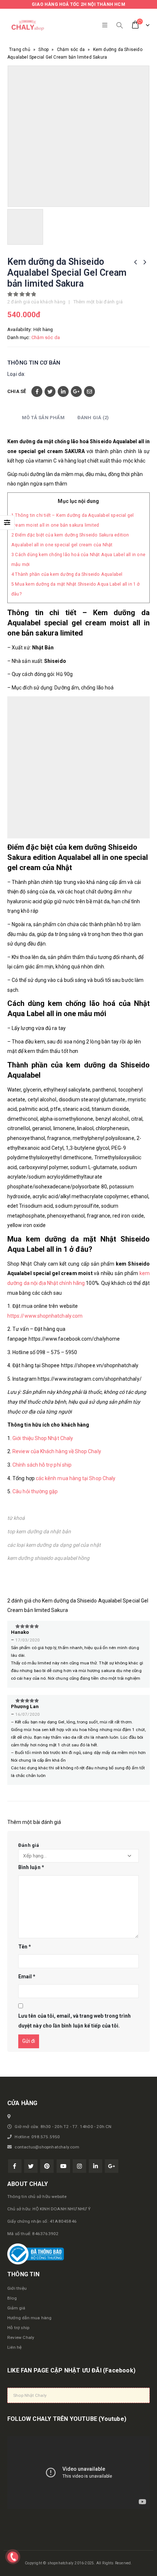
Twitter (50, 392)
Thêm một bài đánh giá (98, 302)
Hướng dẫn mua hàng (30, 2318)
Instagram (79, 2166)
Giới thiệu (17, 2288)
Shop (43, 50)
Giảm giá (16, 2308)
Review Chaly (21, 2337)
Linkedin (95, 2166)
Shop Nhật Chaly (30, 2395)
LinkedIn (63, 392)
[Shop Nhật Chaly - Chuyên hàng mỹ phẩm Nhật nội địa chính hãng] (27, 25)
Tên (25, 1947)
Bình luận (31, 1867)
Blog (12, 2298)
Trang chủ (20, 50)
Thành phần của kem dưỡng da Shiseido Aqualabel (67, 574)
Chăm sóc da (71, 50)
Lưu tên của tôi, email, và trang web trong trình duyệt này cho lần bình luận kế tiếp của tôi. (74, 2021)
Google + (76, 392)
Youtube (63, 2166)
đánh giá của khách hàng (36, 302)
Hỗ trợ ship (18, 2328)
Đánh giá (29, 1845)
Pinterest (47, 2166)
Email (89, 392)
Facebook (37, 392)
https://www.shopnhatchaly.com (45, 1316)
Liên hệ (14, 2347)
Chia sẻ (17, 391)
